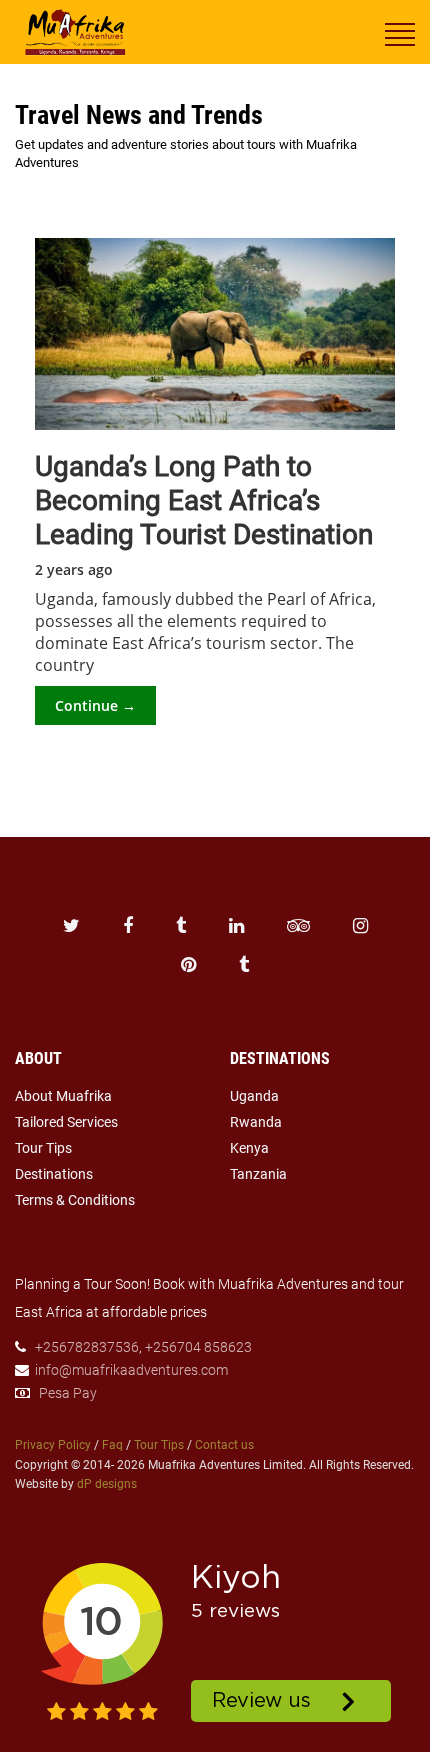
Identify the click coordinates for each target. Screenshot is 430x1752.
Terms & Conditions (75, 1200)
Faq (112, 1445)
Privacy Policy (53, 1445)
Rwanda (256, 1122)
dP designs (107, 1484)
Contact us (224, 1445)
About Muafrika (63, 1096)
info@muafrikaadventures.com (131, 1370)
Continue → (95, 705)
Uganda (254, 1096)
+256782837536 (87, 1347)
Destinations (54, 1174)
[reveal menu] (400, 33)
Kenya (249, 1148)
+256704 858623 (198, 1347)
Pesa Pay (68, 1393)
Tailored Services (66, 1122)
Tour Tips (43, 1148)
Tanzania (258, 1174)
